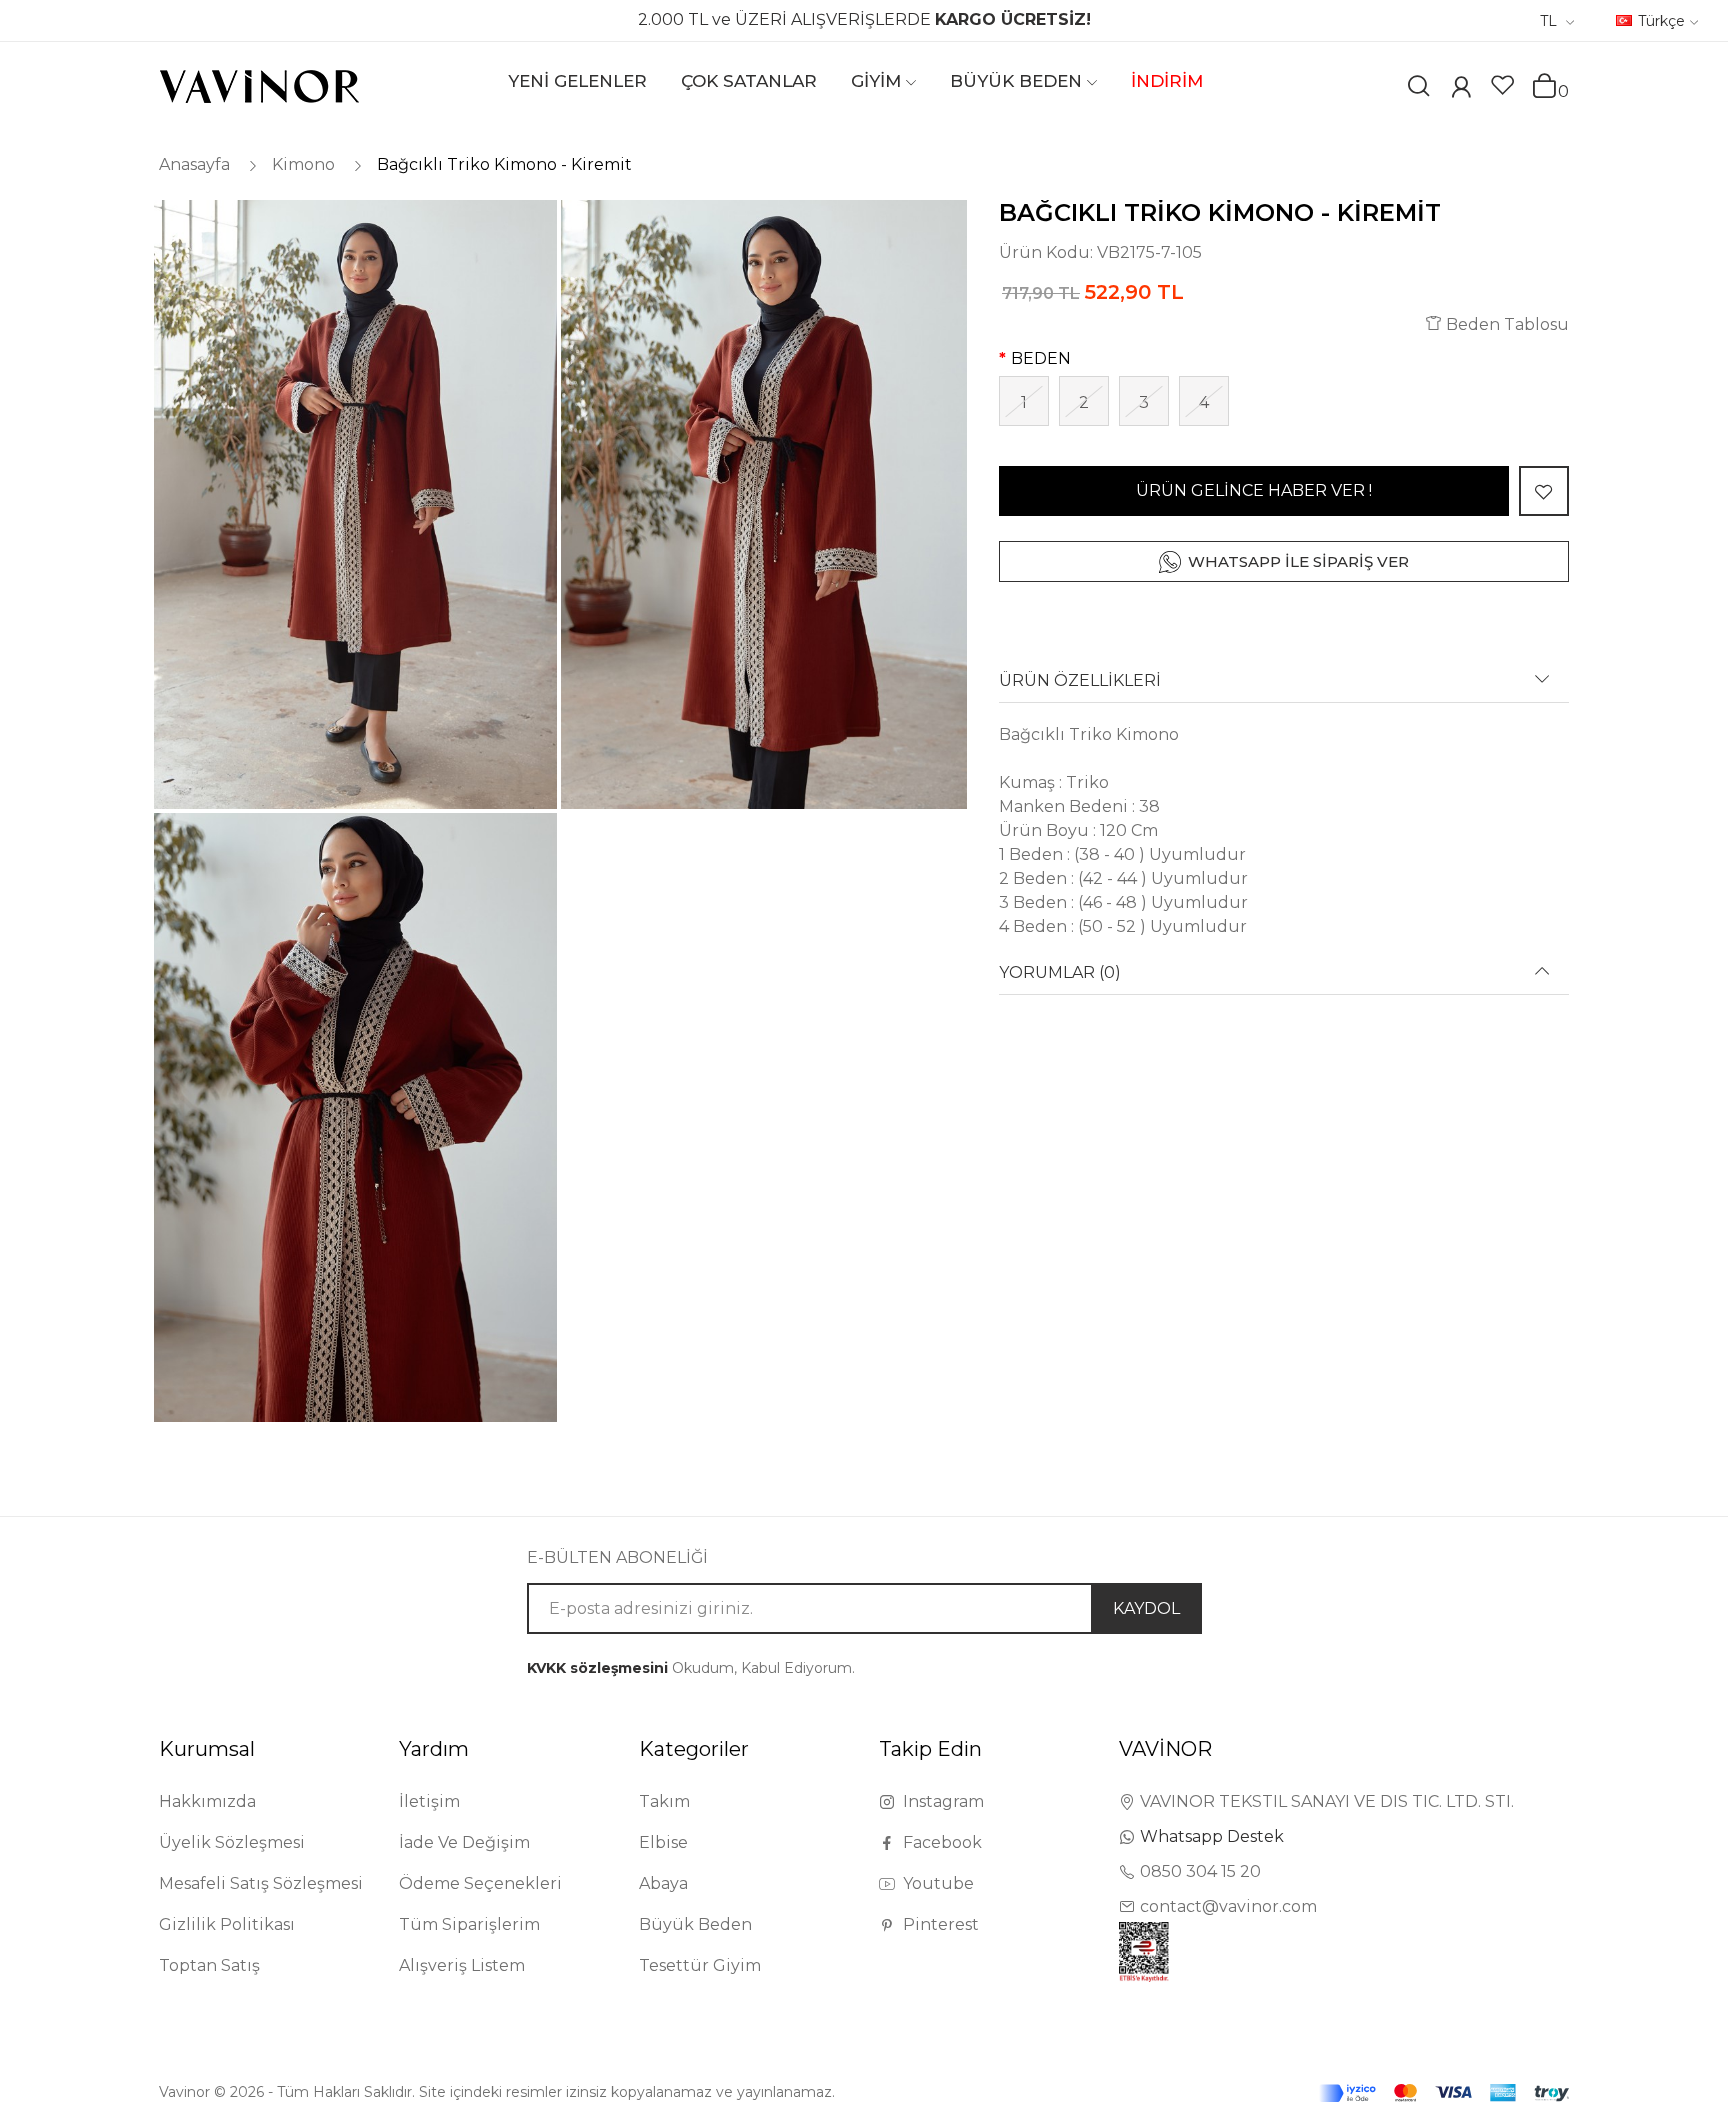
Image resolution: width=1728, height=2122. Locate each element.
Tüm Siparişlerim (469, 1924)
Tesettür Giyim (700, 1965)
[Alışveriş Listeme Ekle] (1544, 491)
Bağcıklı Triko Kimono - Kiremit (504, 164)
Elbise (663, 1842)
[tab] (1284, 687)
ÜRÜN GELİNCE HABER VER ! (1254, 490)
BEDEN (1041, 358)
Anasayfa (194, 164)
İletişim (429, 1801)
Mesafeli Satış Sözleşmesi (261, 1883)
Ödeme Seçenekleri (480, 1883)
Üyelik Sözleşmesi (232, 1842)
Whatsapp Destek (1212, 1836)
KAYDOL (1146, 1608)
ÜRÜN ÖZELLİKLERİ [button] (1080, 681)
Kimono (303, 164)
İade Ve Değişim (464, 1842)
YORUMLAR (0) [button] (1060, 973)
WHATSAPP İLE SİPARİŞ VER (1298, 561)
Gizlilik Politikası (227, 1924)
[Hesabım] (1461, 89)
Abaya (663, 1883)
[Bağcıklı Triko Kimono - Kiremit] (354, 504)
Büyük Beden (695, 1924)
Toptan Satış (209, 1965)
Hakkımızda (207, 1801)
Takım (664, 1801)
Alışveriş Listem (462, 1965)
